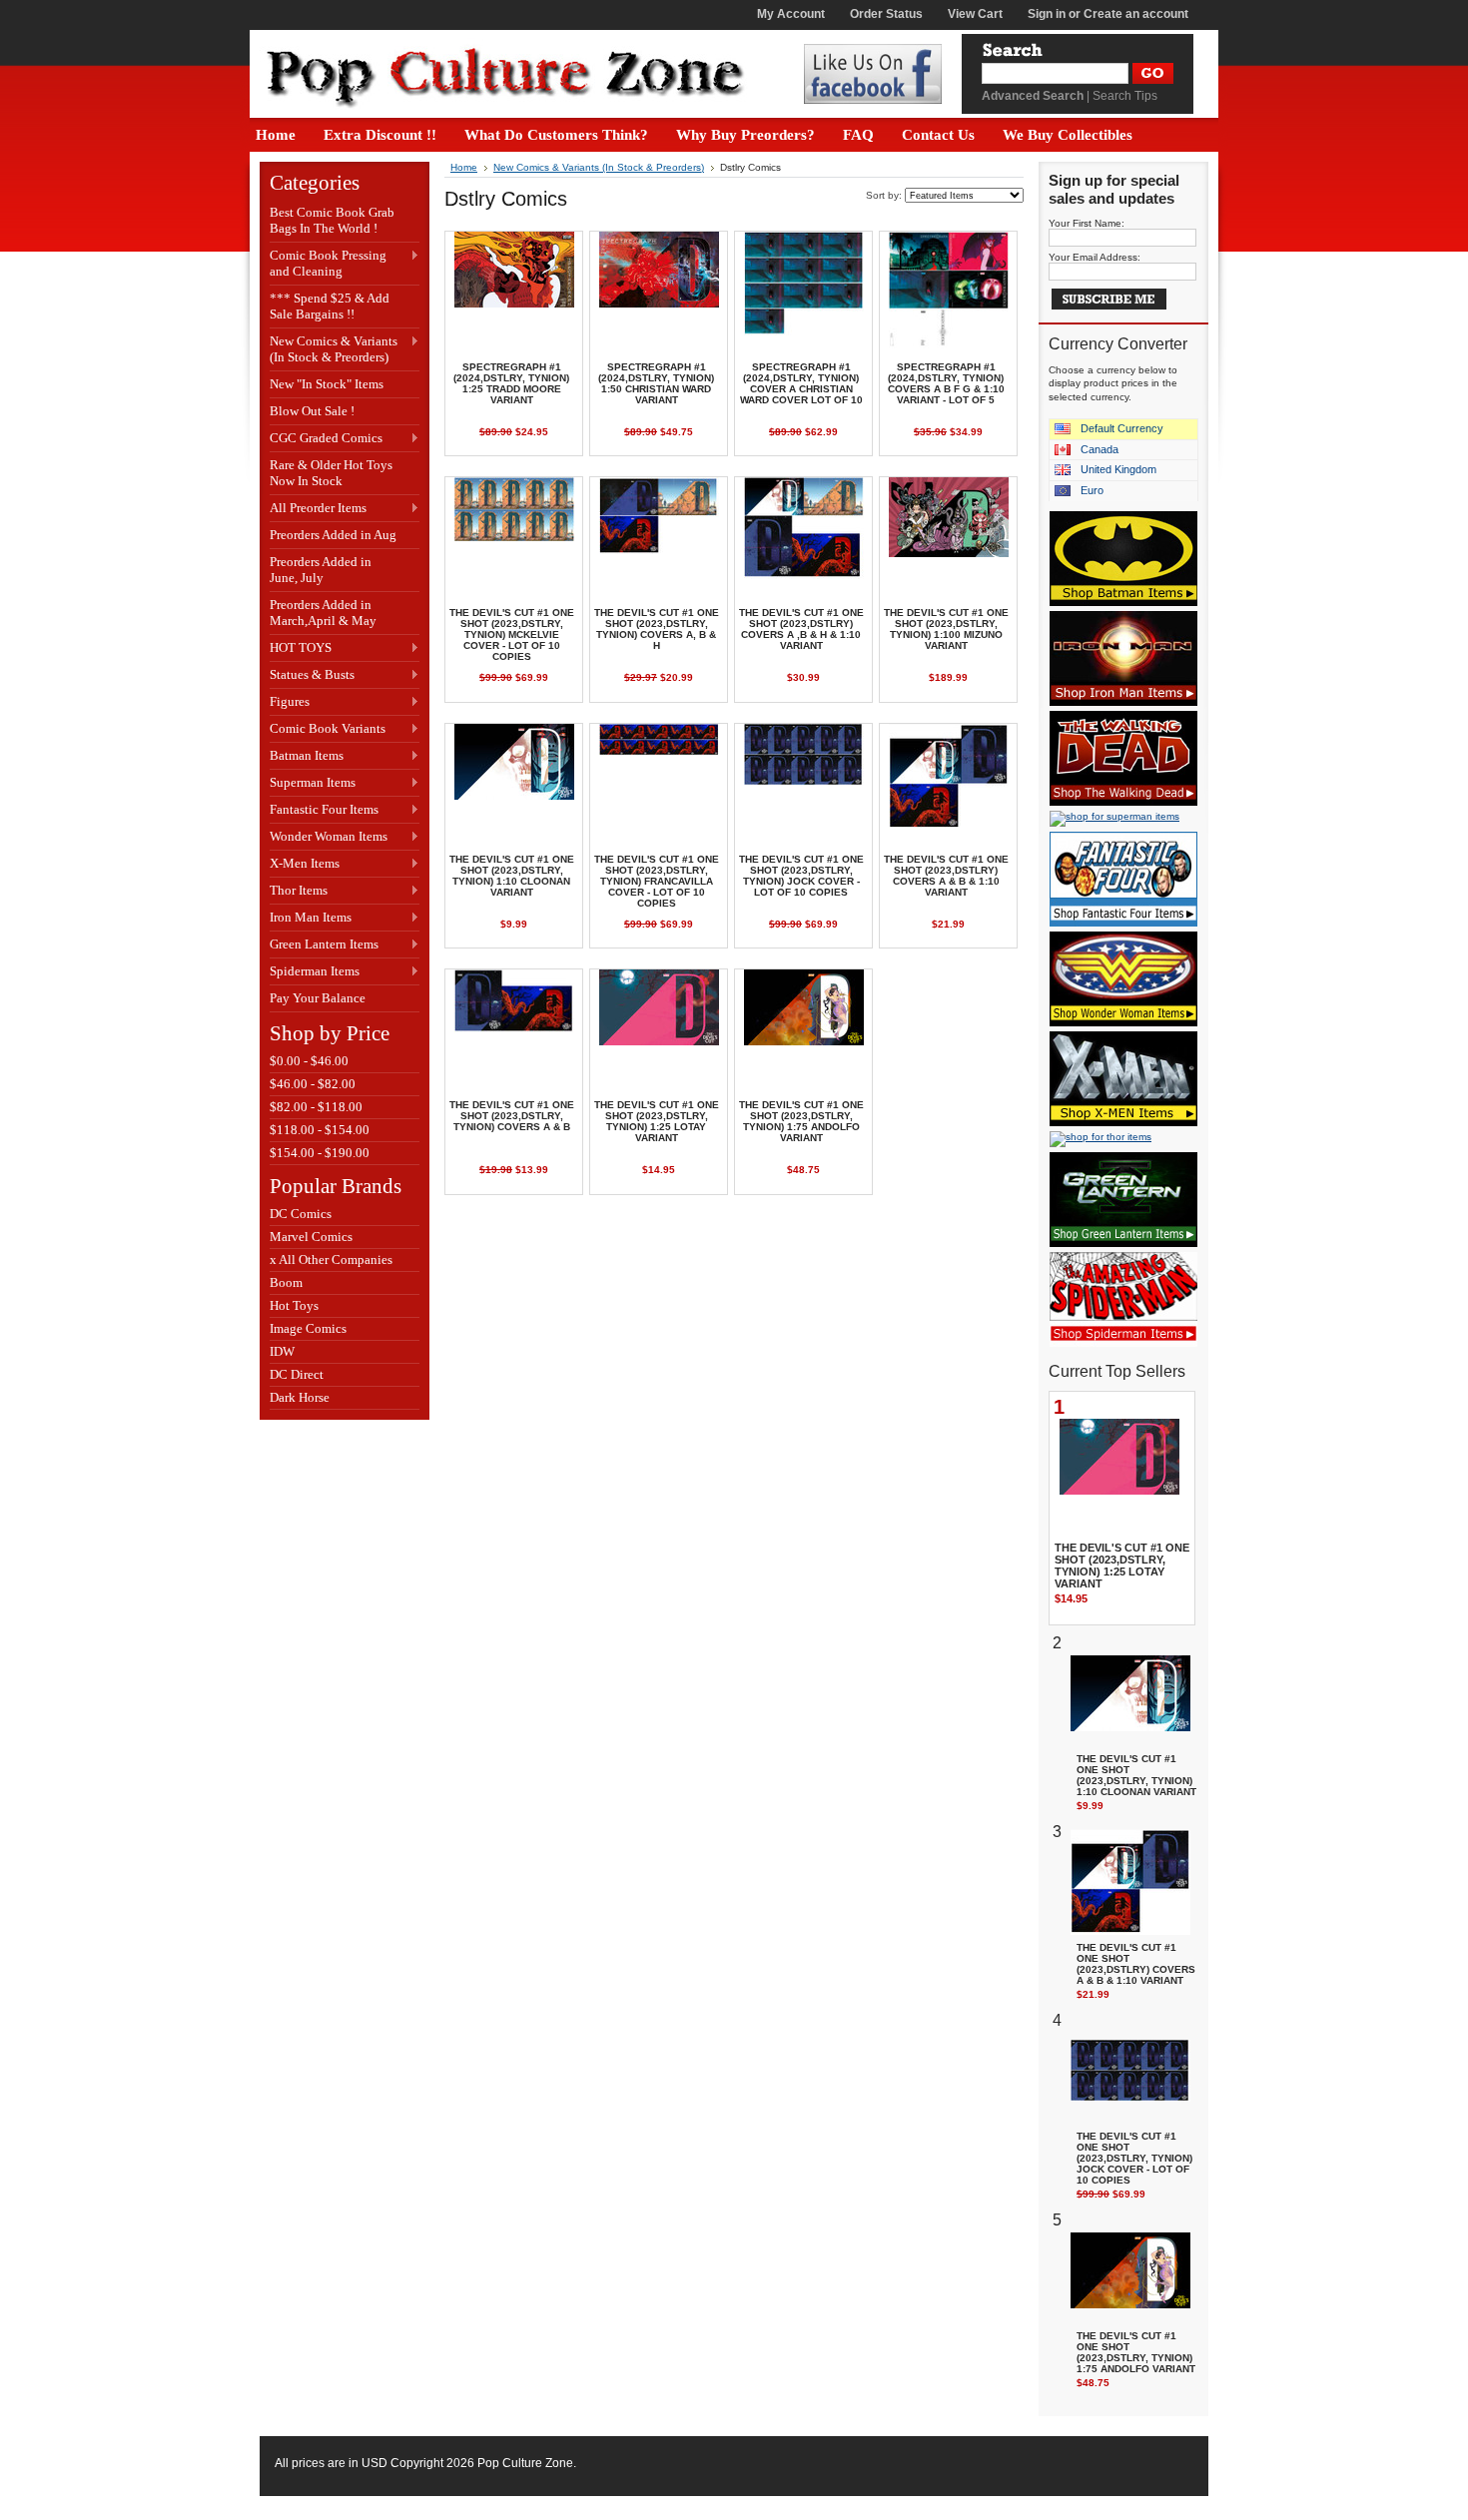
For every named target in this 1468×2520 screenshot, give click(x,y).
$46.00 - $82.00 (313, 1084)
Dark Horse (300, 1397)
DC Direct (297, 1374)
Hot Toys (294, 1305)
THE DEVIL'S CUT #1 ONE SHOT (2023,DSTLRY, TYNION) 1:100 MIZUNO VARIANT (946, 629)
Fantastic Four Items (324, 810)
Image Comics (308, 1328)
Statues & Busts (312, 675)
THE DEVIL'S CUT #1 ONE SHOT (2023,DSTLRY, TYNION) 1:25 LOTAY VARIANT (657, 1121)
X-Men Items (305, 864)
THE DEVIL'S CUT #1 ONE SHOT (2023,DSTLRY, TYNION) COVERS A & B (512, 1116)
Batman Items (307, 756)
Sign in (1047, 14)
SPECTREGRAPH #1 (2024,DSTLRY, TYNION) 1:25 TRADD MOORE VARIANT (511, 383)
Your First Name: (1087, 223)
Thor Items (299, 891)
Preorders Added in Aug (333, 535)
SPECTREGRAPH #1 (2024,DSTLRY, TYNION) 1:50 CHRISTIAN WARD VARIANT (656, 383)
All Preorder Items (318, 509)
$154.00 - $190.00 (320, 1153)
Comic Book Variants (328, 729)
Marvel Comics (311, 1237)
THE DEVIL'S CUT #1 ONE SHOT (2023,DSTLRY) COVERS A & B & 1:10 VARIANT (946, 876)
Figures (290, 702)
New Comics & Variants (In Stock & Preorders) (334, 349)
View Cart (975, 14)
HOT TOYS (301, 648)
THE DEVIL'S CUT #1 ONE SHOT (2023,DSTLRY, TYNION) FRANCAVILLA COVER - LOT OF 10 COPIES (657, 881)
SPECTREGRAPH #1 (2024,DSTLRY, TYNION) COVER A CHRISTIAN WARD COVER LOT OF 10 (801, 383)
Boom (286, 1282)
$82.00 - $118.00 (316, 1107)
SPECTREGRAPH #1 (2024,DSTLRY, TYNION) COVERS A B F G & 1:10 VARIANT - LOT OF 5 (946, 383)
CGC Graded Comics (326, 439)
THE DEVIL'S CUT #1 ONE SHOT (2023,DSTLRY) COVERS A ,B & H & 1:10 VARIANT (801, 629)
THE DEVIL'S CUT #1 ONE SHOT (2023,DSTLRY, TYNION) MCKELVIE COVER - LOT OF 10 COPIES (512, 634)
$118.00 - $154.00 (320, 1130)
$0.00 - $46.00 (309, 1061)
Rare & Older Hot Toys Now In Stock (331, 473)
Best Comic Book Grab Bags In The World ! (332, 220)
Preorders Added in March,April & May (323, 613)
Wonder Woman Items (329, 837)
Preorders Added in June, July (321, 570)
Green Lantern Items (324, 945)
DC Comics (301, 1214)
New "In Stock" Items (327, 384)
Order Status (886, 14)
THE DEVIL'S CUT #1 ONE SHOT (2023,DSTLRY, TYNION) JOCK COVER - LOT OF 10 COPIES (801, 876)
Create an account (1136, 14)
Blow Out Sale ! (312, 411)
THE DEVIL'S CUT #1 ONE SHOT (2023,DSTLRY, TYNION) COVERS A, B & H (657, 629)
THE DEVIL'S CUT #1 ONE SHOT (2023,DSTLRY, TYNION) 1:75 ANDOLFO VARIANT (801, 1121)
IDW (282, 1351)
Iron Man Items (311, 918)
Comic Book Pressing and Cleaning (328, 263)
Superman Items (313, 783)
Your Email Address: (1095, 257)
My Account (791, 14)
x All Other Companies (331, 1260)
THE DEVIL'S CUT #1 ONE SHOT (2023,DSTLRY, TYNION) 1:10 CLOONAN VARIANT (512, 876)
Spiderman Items (315, 972)
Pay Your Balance (318, 998)
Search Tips (1125, 96)
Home (464, 167)
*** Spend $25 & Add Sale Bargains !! (330, 306)
